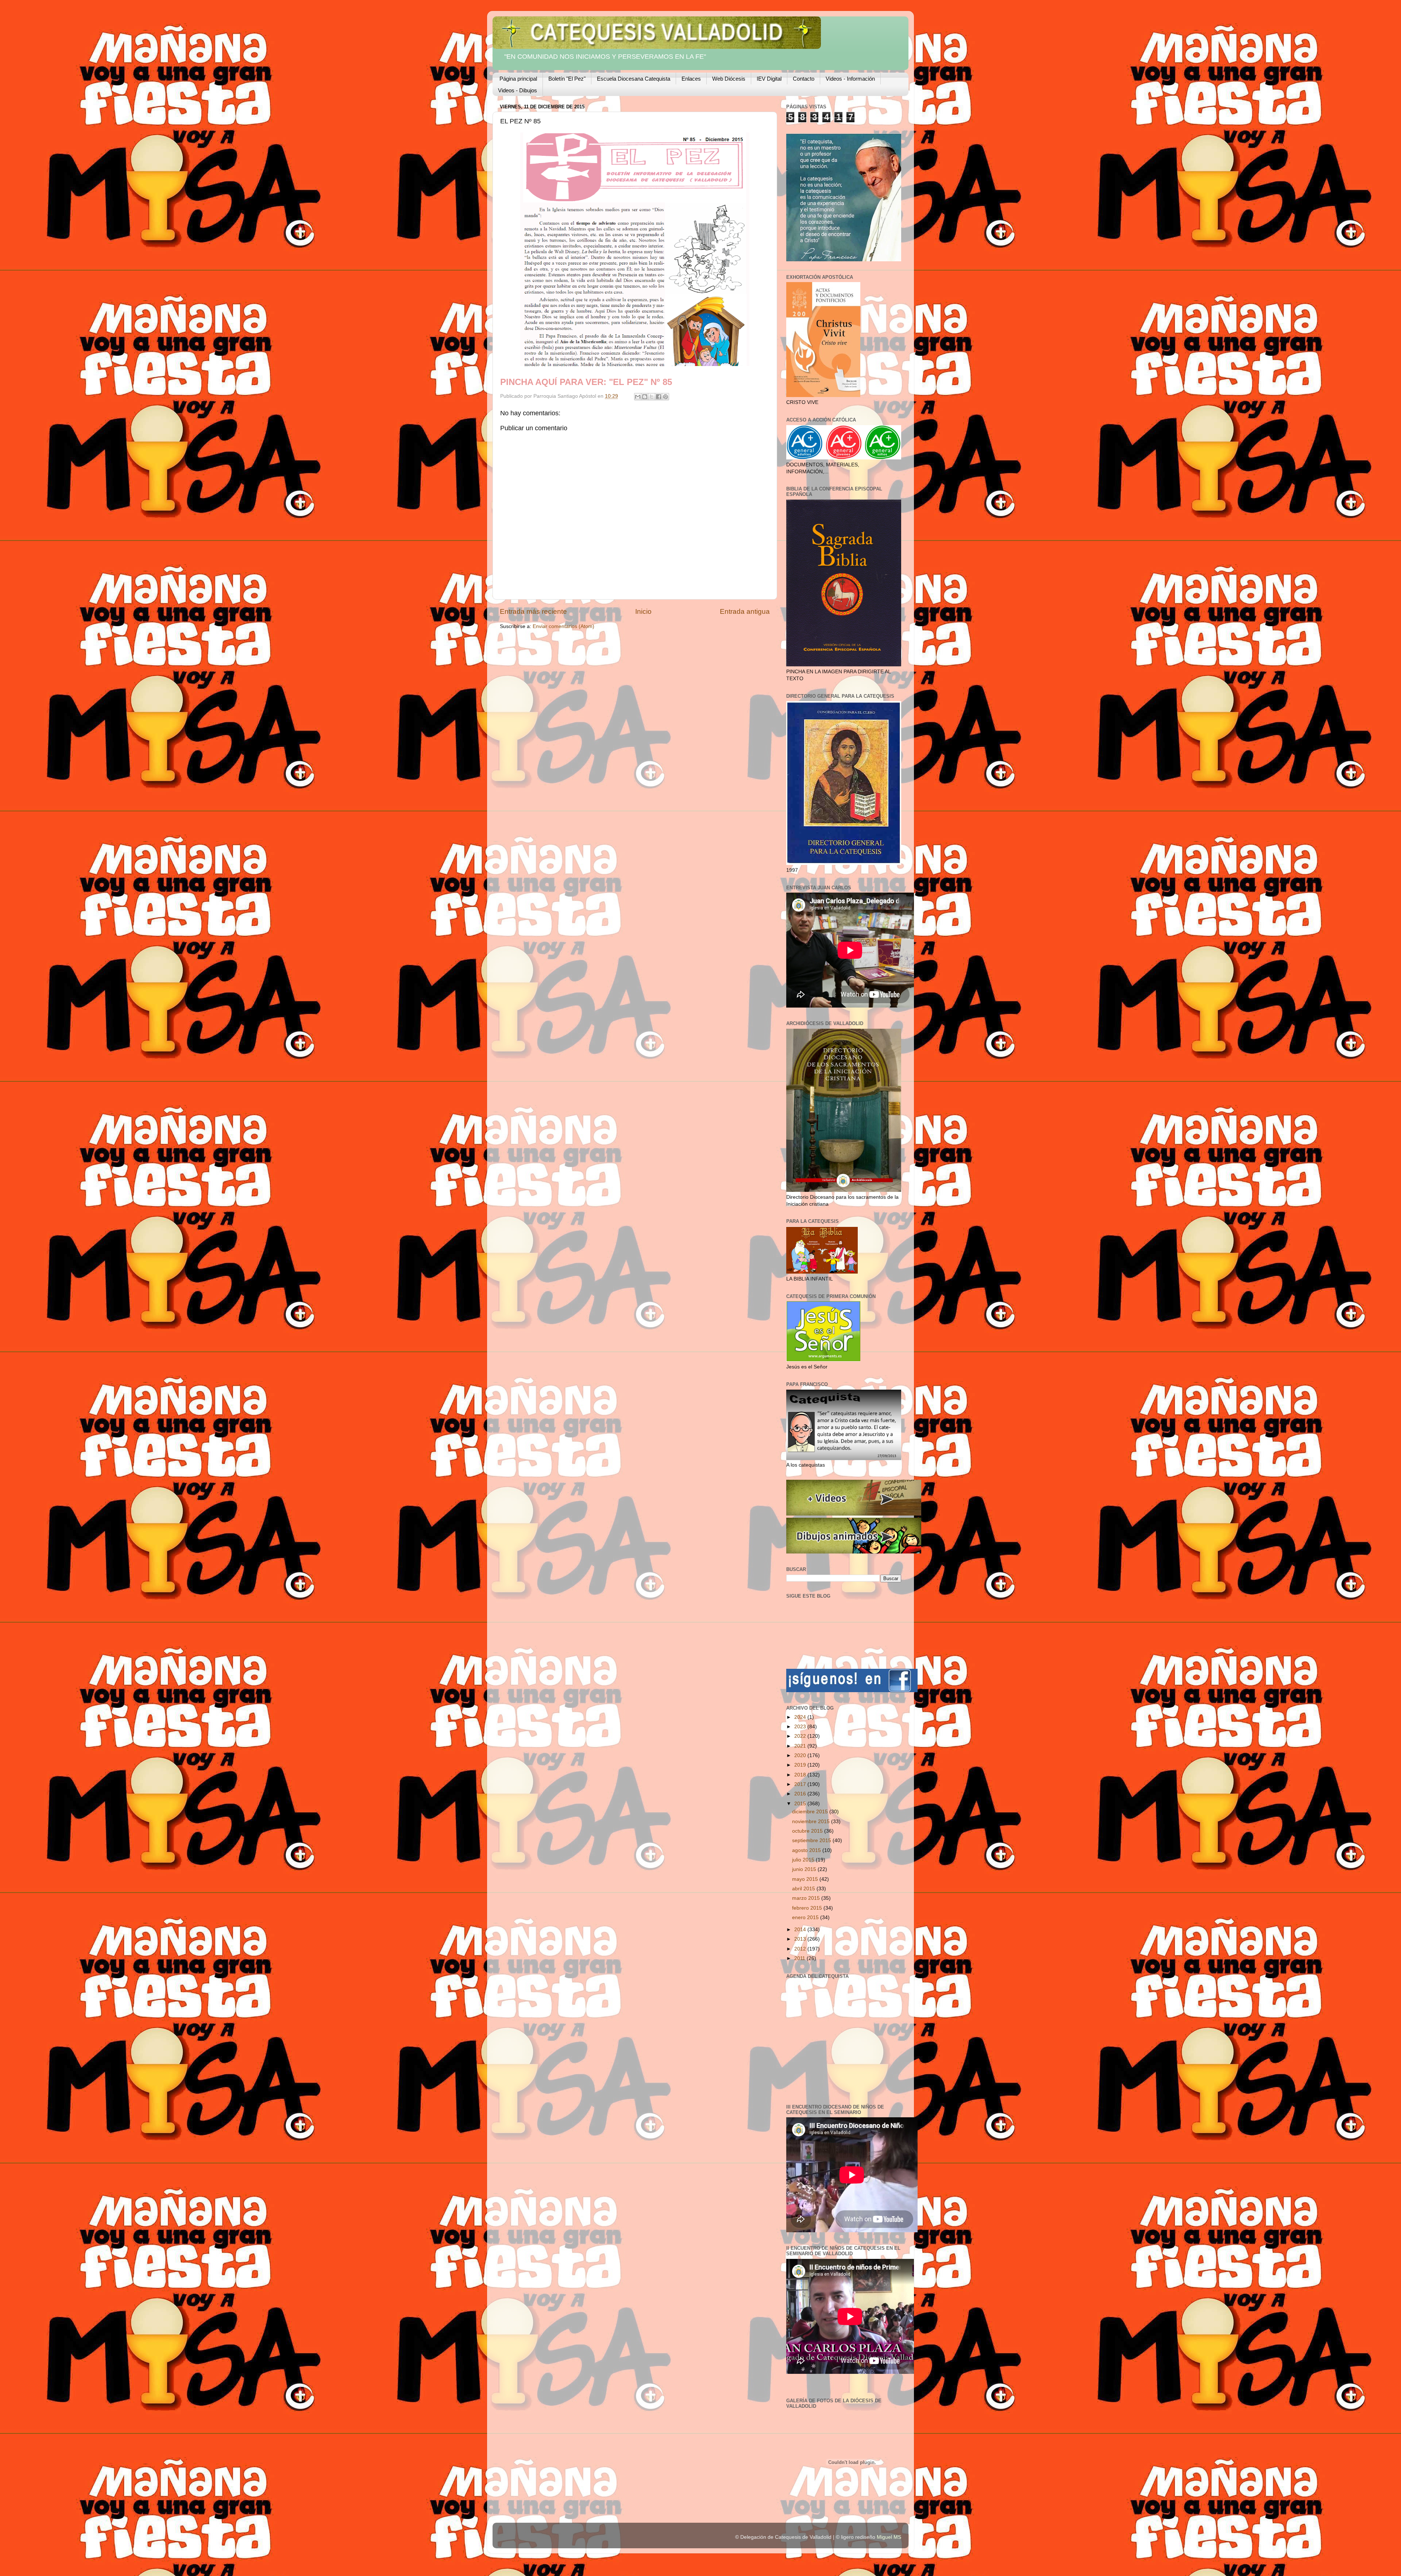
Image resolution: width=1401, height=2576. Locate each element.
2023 (801, 1727)
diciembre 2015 (811, 1812)
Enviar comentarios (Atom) (564, 626)
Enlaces (691, 79)
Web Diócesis (729, 79)
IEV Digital (769, 79)
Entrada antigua (745, 611)
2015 (801, 1804)
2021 (801, 1746)
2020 (801, 1755)
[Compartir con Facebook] (659, 397)
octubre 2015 (808, 1831)
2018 (801, 1775)
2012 (801, 1949)
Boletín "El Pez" (567, 79)
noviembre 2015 (812, 1822)
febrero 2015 (808, 1908)
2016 (801, 1794)
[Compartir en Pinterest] (665, 397)
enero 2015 (806, 1917)
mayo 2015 (806, 1879)
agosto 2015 (807, 1850)
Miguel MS (889, 2537)
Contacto (804, 79)
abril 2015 (804, 1889)
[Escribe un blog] (645, 397)
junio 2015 (805, 1869)
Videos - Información (850, 79)
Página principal (518, 79)
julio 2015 (804, 1860)
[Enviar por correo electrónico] (638, 397)
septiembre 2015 (812, 1840)
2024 (801, 1717)
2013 (801, 1939)
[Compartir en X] (652, 397)
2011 (800, 1958)
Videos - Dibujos (518, 90)
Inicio (643, 611)
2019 (801, 1765)
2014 (801, 1930)
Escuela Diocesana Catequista (634, 79)
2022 (801, 1736)
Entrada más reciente (533, 611)
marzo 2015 (807, 1898)
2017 (801, 1784)
